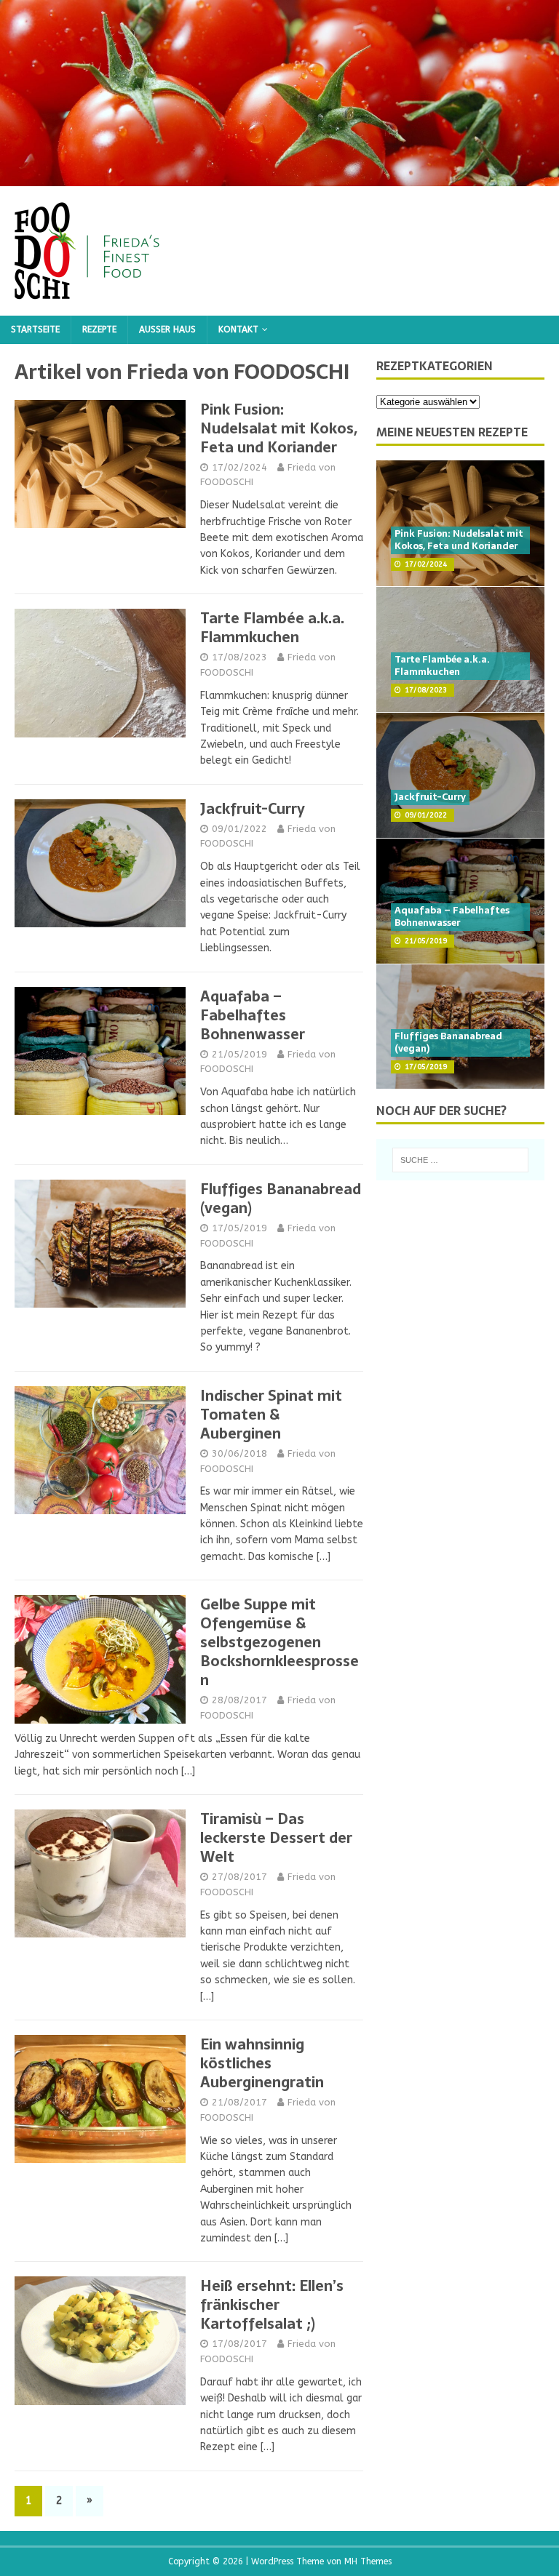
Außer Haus (167, 329)
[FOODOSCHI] (279, 178)
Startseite (35, 329)
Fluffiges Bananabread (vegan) (281, 1199)
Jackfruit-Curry (253, 809)
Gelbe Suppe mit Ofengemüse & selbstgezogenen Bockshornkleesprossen (279, 1642)
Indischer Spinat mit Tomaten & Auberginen (271, 1415)
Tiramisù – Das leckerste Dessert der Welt (276, 1838)
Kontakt (238, 329)
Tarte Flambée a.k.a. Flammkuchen (272, 628)
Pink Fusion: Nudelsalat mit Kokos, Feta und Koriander (279, 428)
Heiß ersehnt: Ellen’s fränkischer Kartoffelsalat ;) (272, 2305)
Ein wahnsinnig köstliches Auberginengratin (262, 2063)
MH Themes (368, 2561)
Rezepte (99, 329)
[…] (324, 1557)
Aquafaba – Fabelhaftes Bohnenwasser (253, 1015)
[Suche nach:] (460, 1160)
